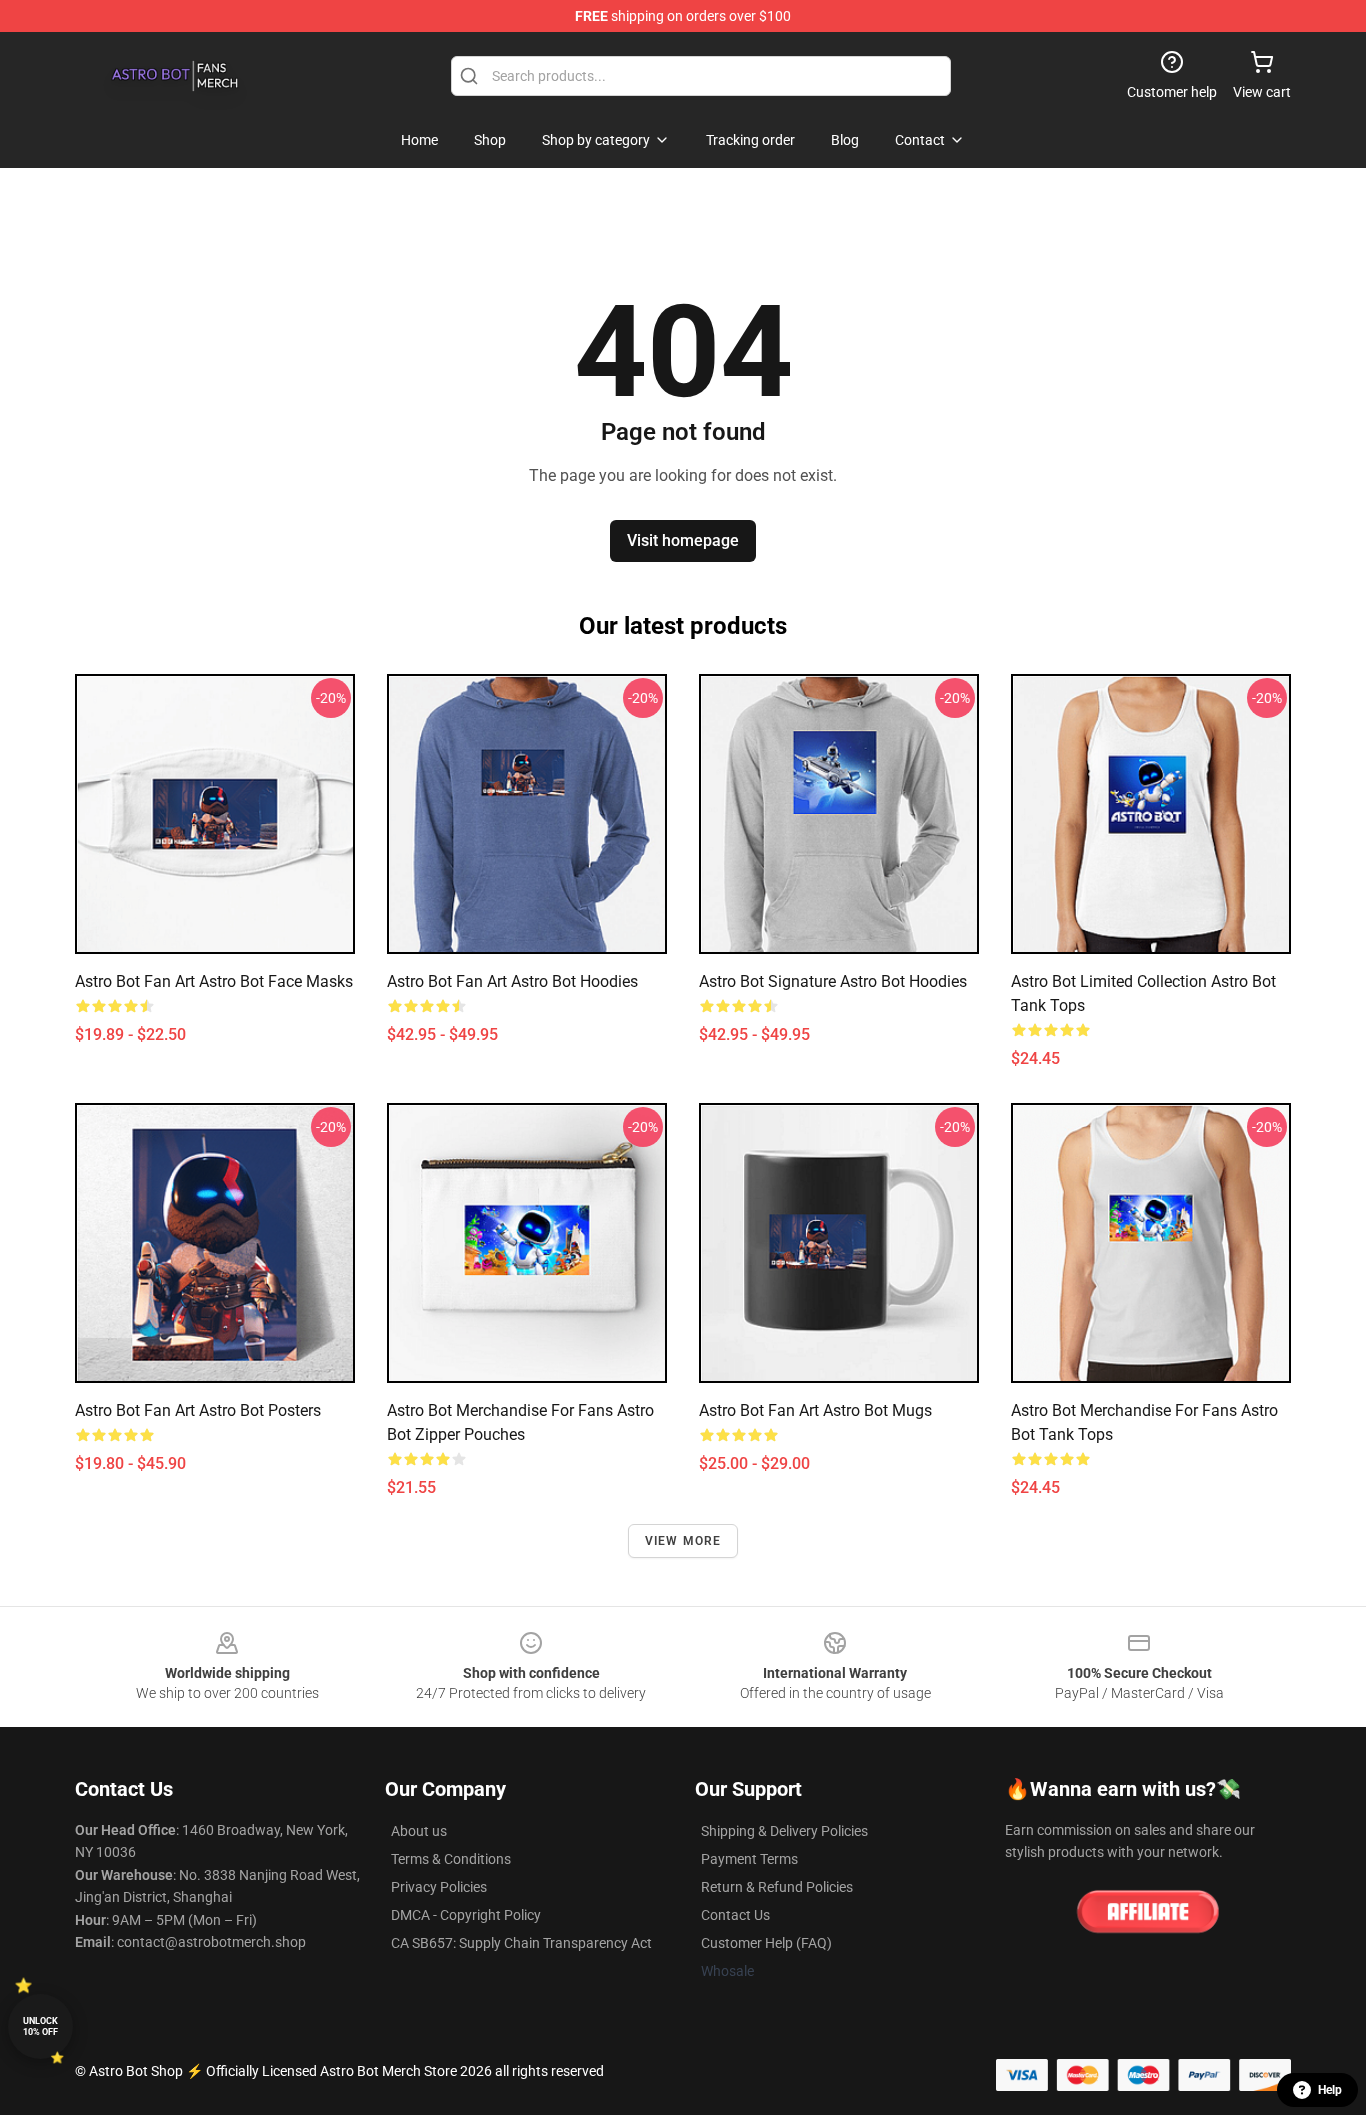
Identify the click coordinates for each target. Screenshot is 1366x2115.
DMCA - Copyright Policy (466, 1915)
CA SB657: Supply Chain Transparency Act (521, 1943)
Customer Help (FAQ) (766, 1943)
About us (419, 1831)
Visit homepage (683, 540)
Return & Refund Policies (777, 1887)
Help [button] (1330, 2090)
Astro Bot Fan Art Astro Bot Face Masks (214, 981)
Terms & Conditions (451, 1859)
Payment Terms (749, 1859)
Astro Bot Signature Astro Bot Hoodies (833, 981)
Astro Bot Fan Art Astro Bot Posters (198, 1410)
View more (683, 1541)
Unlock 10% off (40, 2026)
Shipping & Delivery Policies (784, 1831)
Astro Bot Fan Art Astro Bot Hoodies (512, 981)
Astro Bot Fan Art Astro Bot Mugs (815, 1410)
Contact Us (735, 1915)
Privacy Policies (439, 1887)
